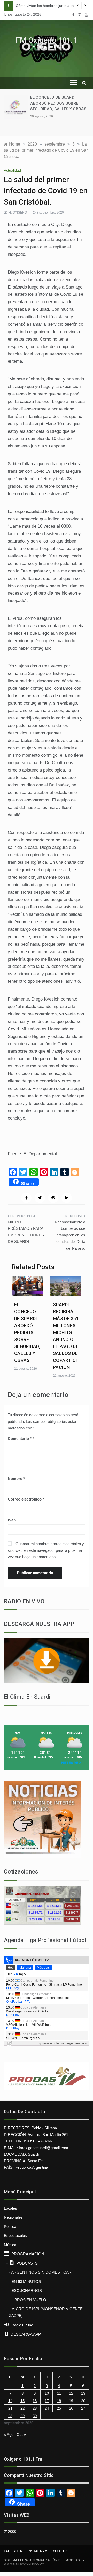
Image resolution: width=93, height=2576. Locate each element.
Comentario (20, 1439)
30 (35, 2416)
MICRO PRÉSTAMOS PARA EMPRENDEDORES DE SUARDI (26, 1232)
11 (59, 2393)
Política (10, 2227)
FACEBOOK (13, 2551)
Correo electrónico (26, 1499)
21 (10, 2408)
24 (47, 2408)
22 (22, 2408)
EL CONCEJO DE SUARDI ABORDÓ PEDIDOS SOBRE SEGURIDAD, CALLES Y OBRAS (58, 103)
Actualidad (12, 170)
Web (12, 1520)
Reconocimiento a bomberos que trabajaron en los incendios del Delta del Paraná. (69, 1235)
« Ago (9, 2434)
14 (10, 2401)
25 (59, 2408)
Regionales (13, 2217)
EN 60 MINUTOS (26, 2281)
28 (10, 2416)
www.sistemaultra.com (24, 2564)
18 (59, 2401)
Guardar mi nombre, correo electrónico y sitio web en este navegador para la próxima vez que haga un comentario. (46, 1550)
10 (47, 2393)
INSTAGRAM (38, 2551)
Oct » (21, 2434)
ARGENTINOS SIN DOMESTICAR (41, 2272)
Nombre (16, 1478)
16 (35, 2401)
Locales (10, 2208)
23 (35, 2408)
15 (22, 2401)
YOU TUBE (61, 2551)
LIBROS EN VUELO (29, 2300)
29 (22, 2416)
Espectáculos (15, 2236)
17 (47, 2401)
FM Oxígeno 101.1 (47, 40)
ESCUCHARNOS (27, 2290)
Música (10, 2245)
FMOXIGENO (18, 213)
